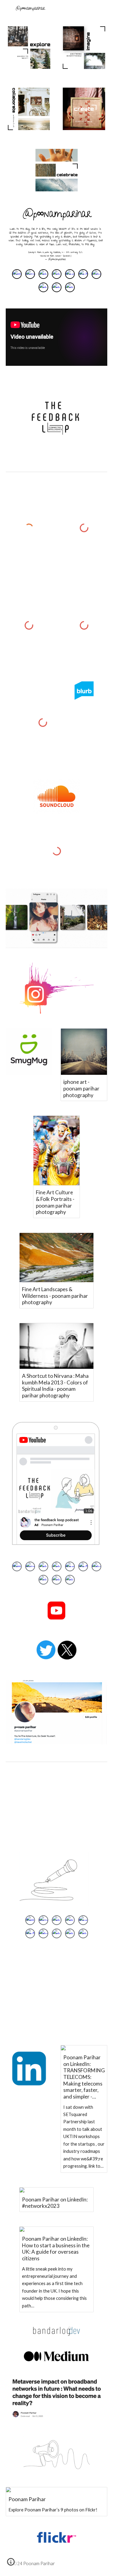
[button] (11, 2564)
